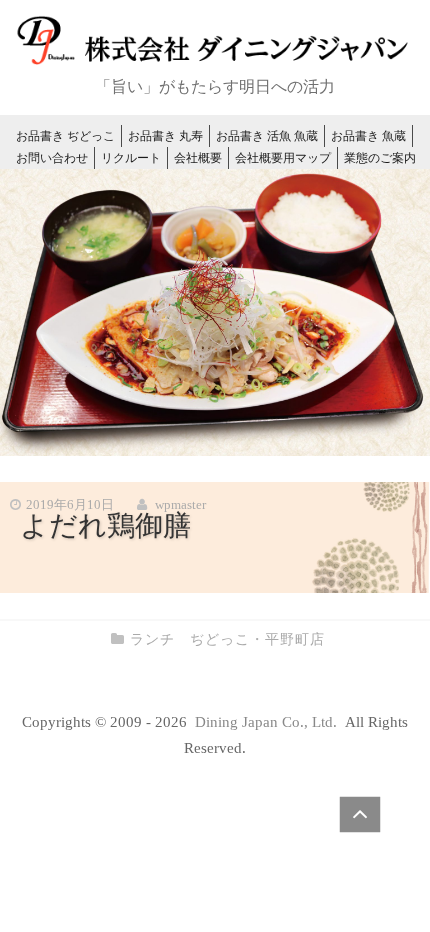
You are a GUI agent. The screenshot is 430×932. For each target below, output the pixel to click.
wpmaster (180, 504)
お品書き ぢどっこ (65, 136)
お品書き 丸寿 (165, 136)
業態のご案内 (380, 158)
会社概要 (198, 158)
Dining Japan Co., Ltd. (268, 722)
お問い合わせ (52, 158)
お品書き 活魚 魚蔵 (267, 136)
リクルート (131, 158)
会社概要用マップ (283, 158)
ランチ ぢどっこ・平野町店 (227, 639)
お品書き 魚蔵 (368, 136)
